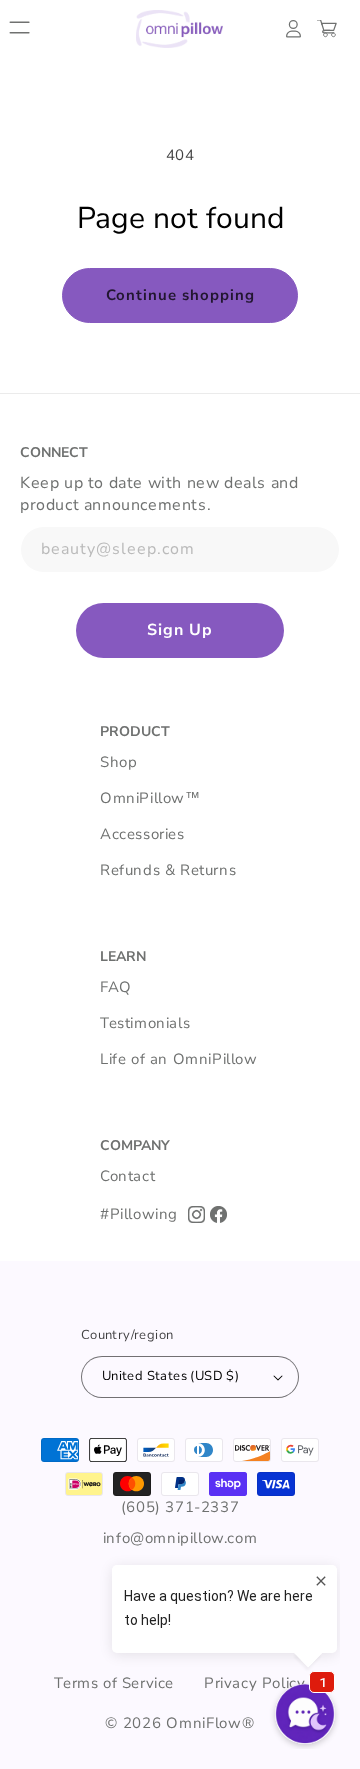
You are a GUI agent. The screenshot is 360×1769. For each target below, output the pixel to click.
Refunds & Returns (168, 870)
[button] (20, 29)
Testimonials (145, 1023)
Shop (118, 762)
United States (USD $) (170, 1376)
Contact (127, 1176)
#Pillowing (139, 1214)
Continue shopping (180, 295)
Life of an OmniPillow (179, 1059)
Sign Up (180, 630)
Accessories (142, 834)
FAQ (116, 987)
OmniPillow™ (150, 798)
